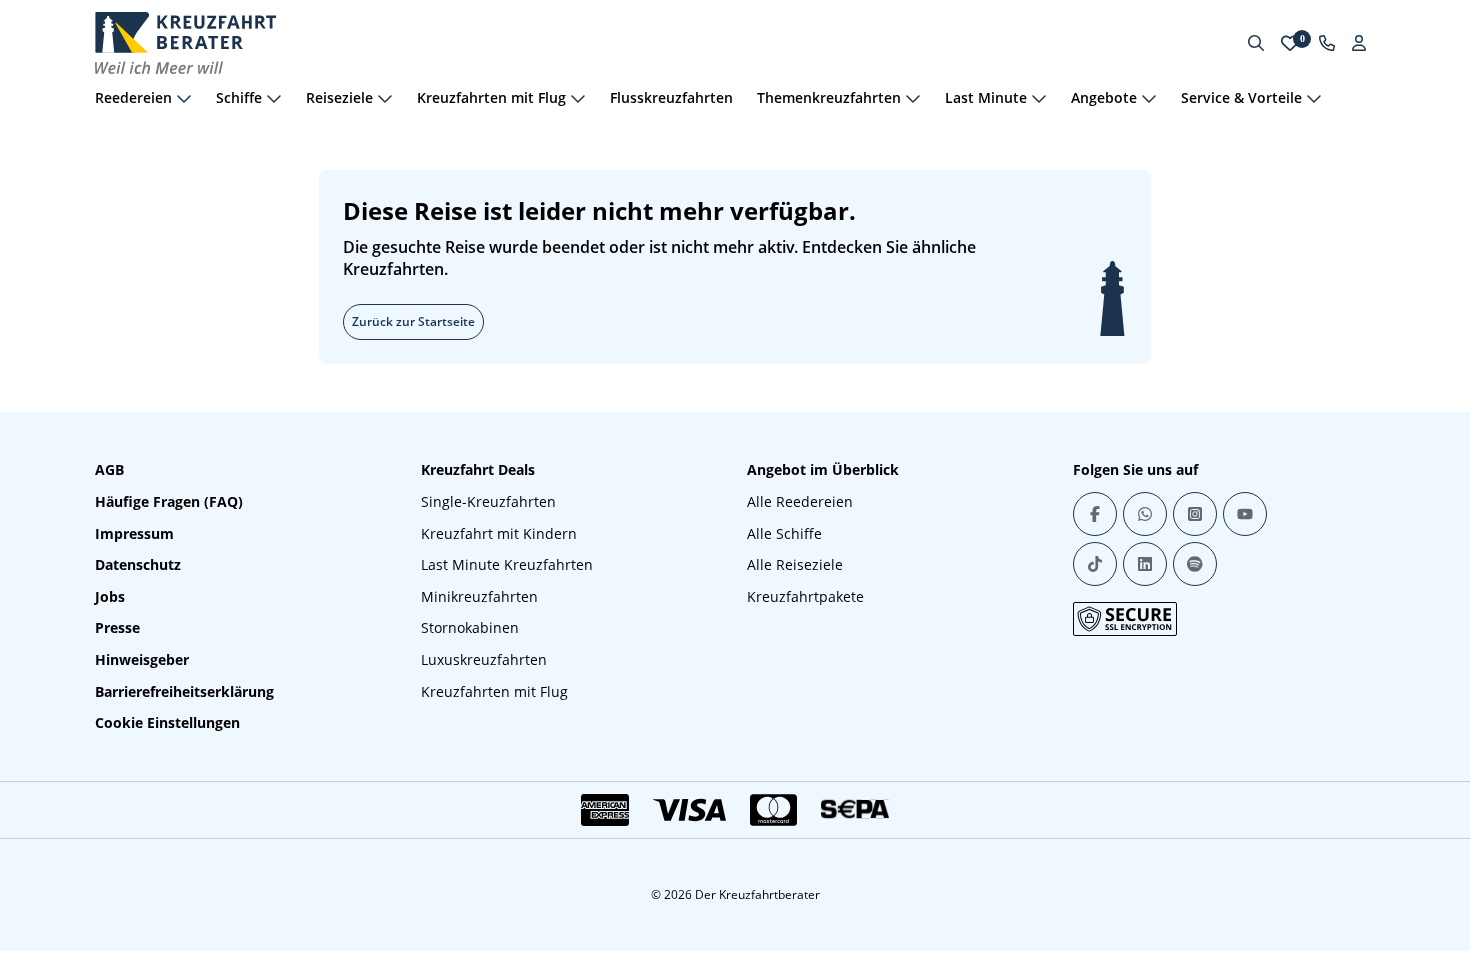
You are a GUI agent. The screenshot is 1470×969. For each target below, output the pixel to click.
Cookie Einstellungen (167, 722)
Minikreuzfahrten (479, 596)
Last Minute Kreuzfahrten (507, 564)
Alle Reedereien (800, 501)
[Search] (1256, 43)
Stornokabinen (470, 627)
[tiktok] (1095, 564)
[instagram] (1195, 514)
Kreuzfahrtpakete (805, 596)
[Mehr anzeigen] (184, 98)
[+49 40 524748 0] (1327, 43)
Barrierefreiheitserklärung (184, 691)
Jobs (110, 596)
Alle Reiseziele (795, 564)
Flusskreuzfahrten (671, 97)
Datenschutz (138, 564)
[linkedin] (1145, 564)
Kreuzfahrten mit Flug (494, 691)
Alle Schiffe (784, 533)
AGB (109, 469)
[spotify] (1195, 564)
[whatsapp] (1145, 514)
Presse (117, 627)
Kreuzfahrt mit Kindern (499, 533)
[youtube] (1245, 514)
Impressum (134, 533)
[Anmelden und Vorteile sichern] (1359, 43)
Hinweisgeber (142, 659)
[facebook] (1095, 514)
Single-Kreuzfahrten (488, 501)
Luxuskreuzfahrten (484, 659)
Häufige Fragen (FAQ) (169, 501)
